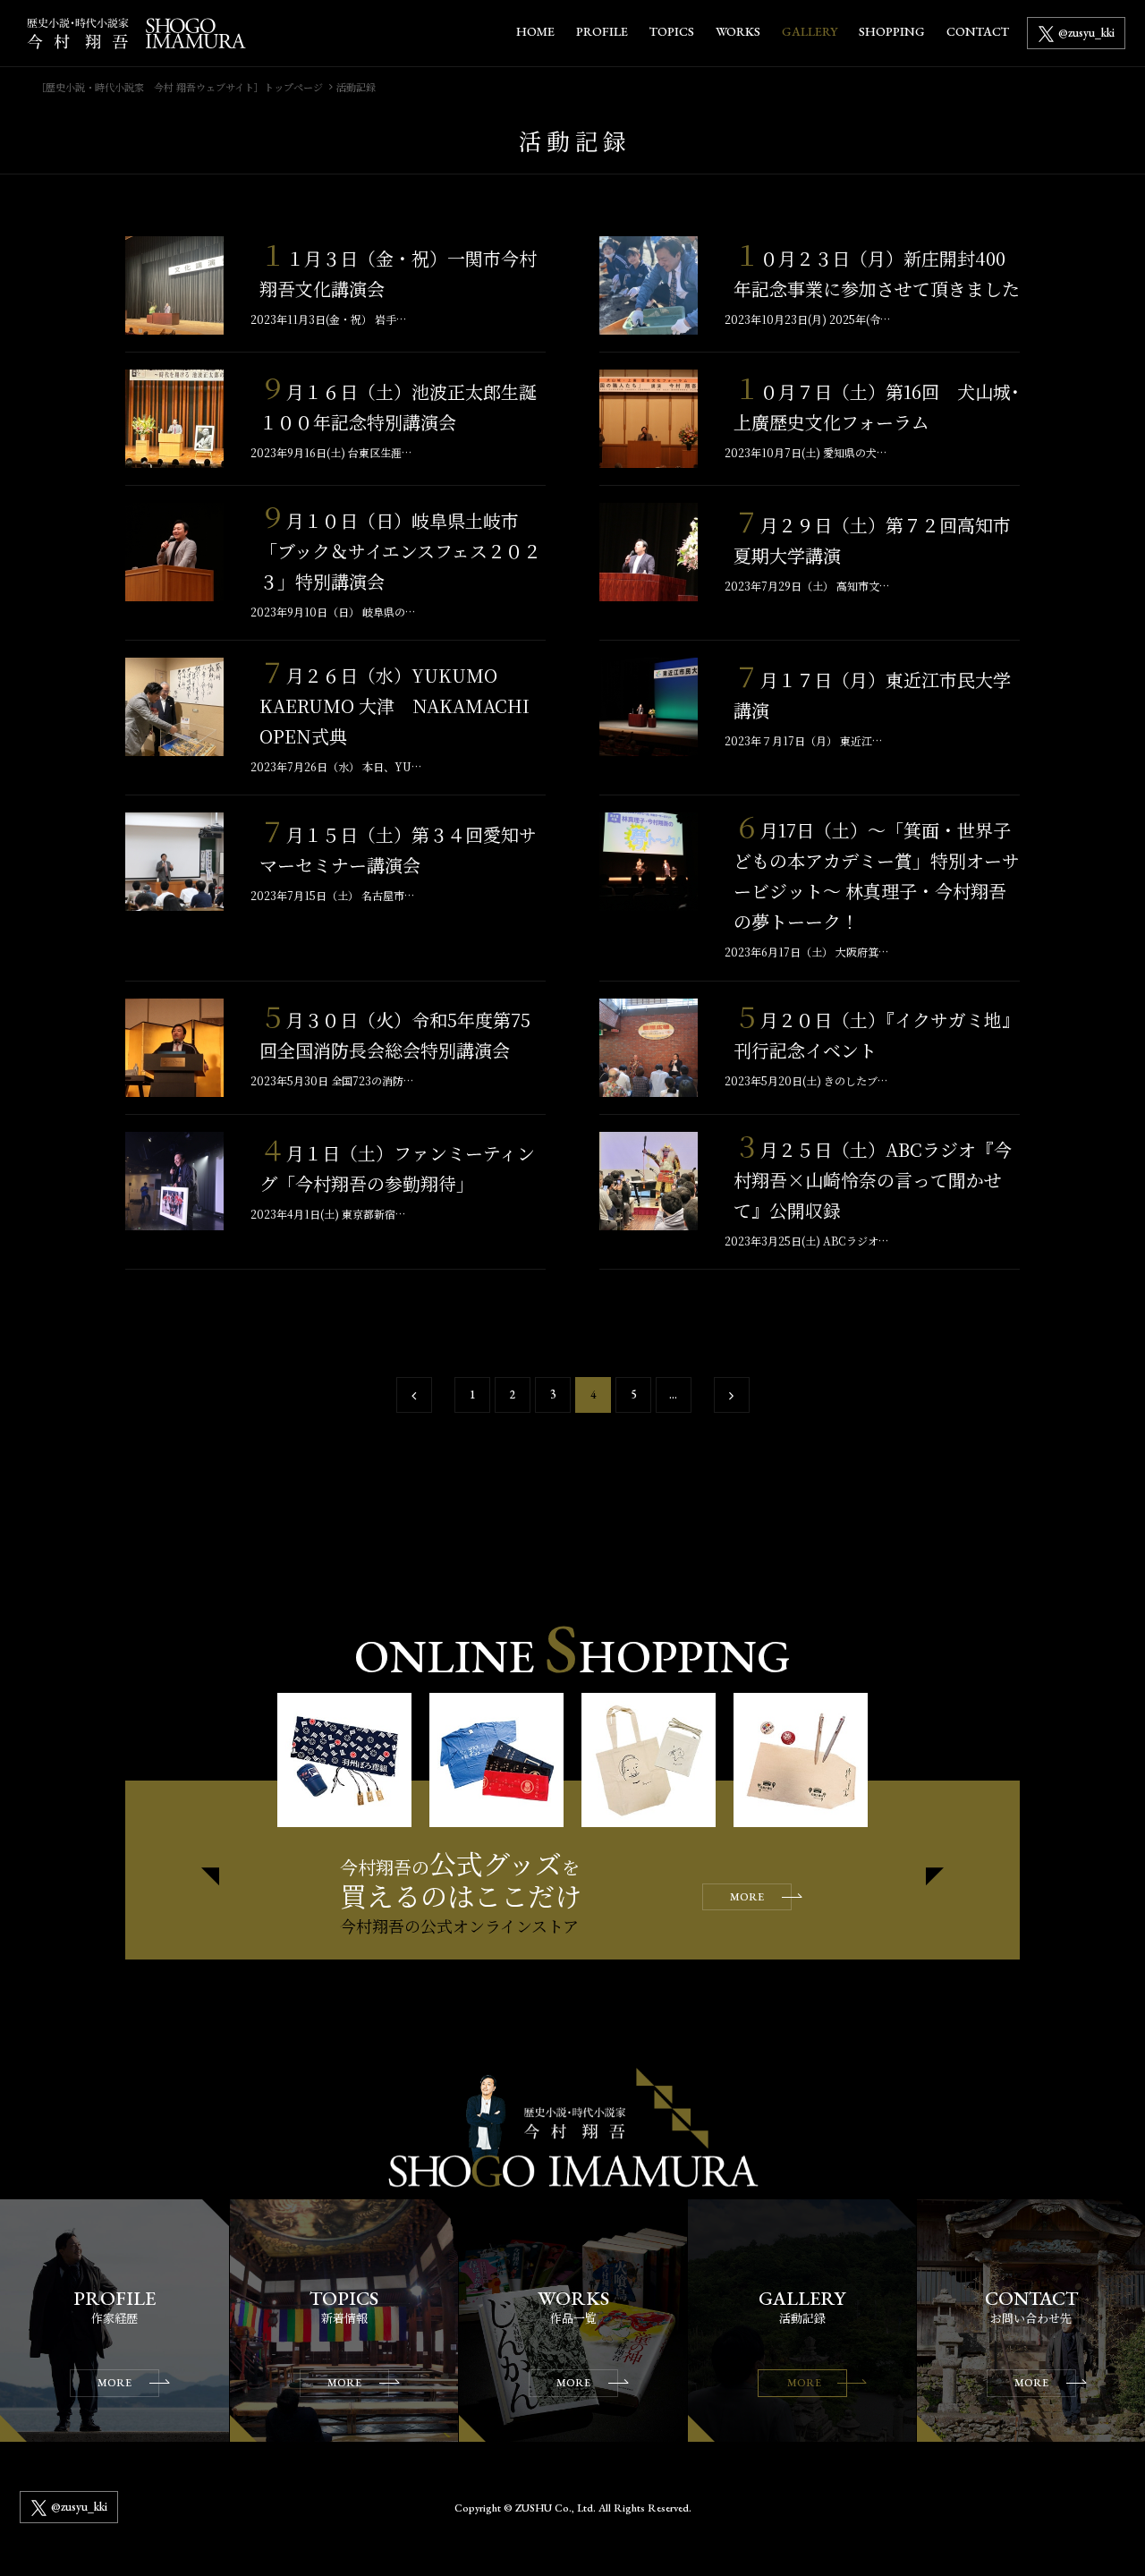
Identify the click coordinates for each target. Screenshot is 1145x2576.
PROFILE (602, 31)
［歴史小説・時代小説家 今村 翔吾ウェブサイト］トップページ (179, 87)
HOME (535, 31)
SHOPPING (892, 31)
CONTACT (978, 31)
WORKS (738, 31)
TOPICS (672, 31)
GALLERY (810, 31)
